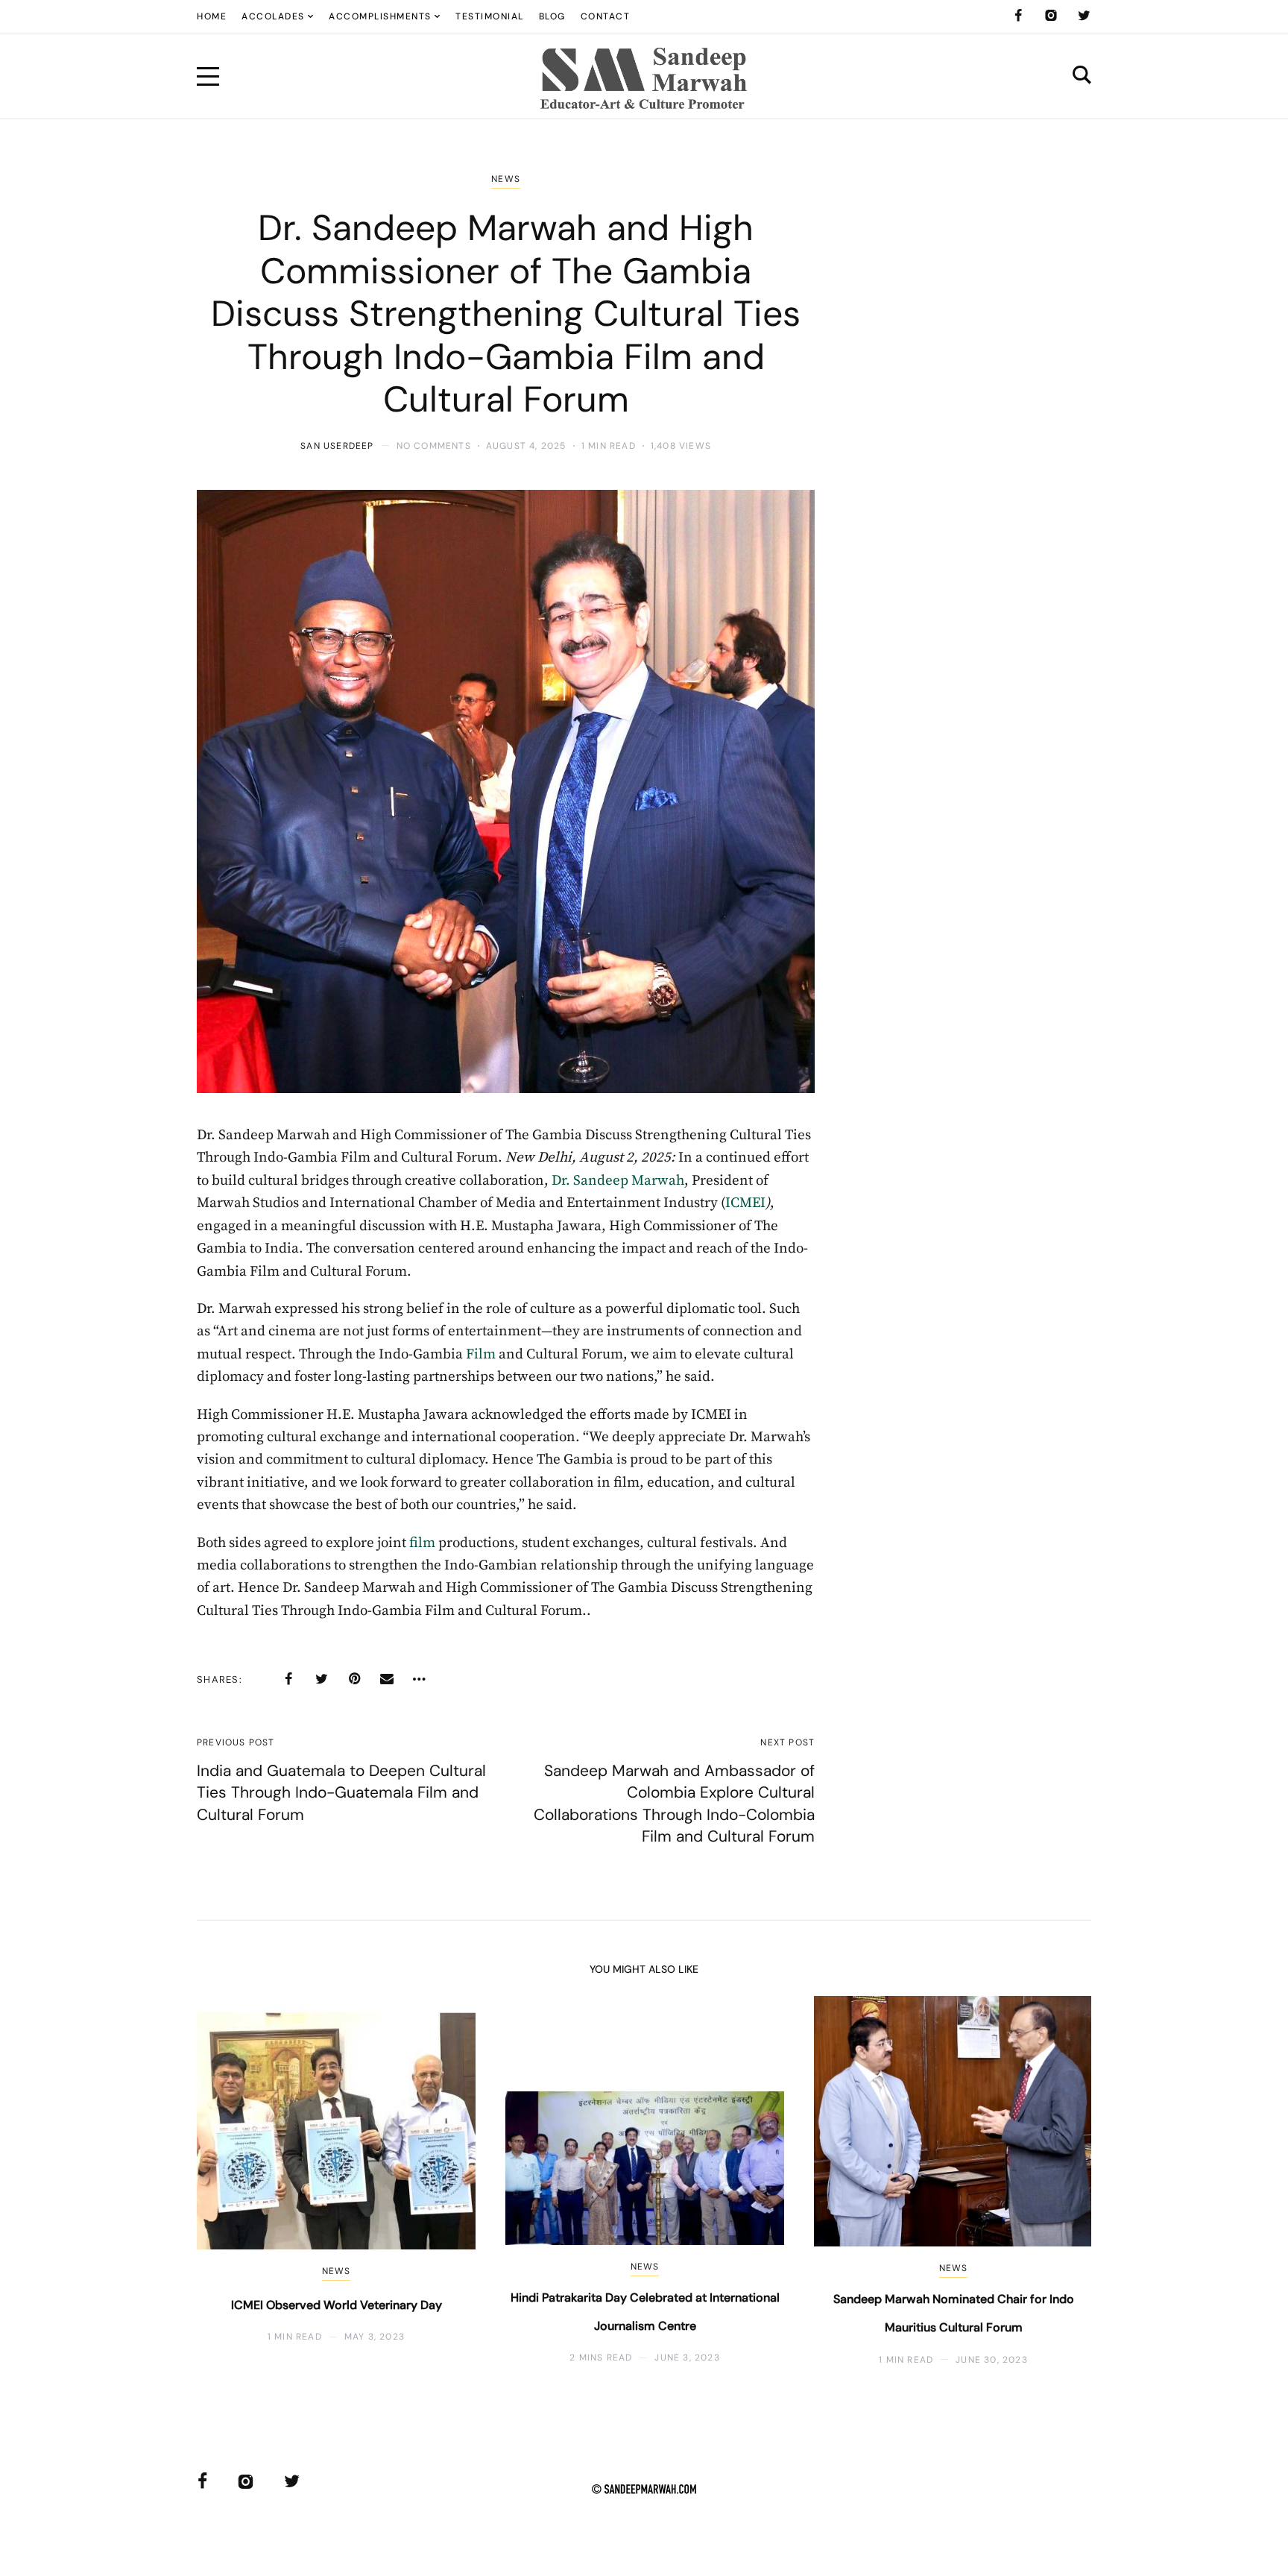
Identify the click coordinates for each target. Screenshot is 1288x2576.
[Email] (387, 1679)
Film (481, 1354)
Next (1056, 2181)
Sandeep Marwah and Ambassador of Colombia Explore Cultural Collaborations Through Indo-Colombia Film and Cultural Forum (674, 1804)
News (506, 179)
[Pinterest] (354, 1679)
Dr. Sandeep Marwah (618, 1181)
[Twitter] (1084, 16)
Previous (232, 2181)
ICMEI (745, 1203)
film (422, 1543)
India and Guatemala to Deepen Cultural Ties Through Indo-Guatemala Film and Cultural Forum (341, 1793)
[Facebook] (1018, 16)
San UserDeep (337, 446)
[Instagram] (1051, 16)
